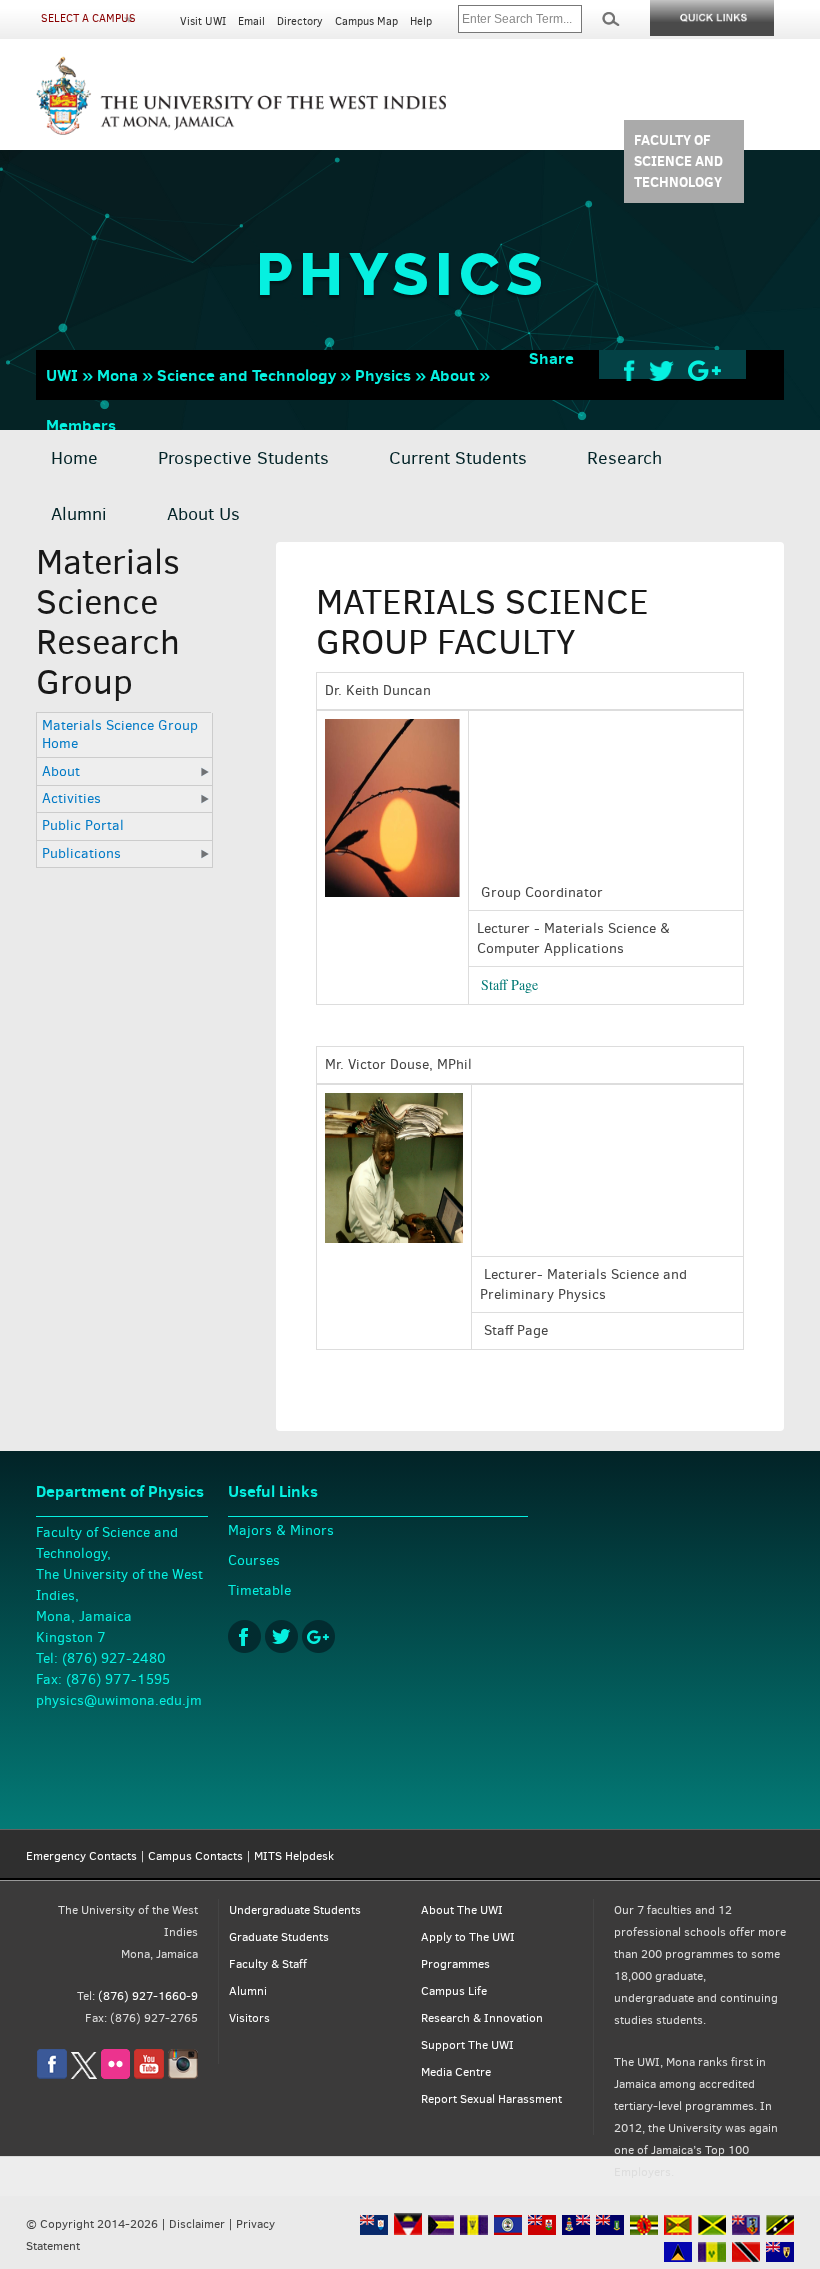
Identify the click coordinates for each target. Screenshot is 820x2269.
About (452, 375)
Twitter (281, 1636)
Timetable (259, 1590)
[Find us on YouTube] (149, 2075)
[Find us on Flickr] (115, 2075)
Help (421, 21)
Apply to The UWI (468, 1937)
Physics (383, 375)
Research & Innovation (482, 2018)
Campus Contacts (195, 1856)
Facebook (244, 1636)
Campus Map (366, 21)
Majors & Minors (281, 1530)
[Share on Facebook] (629, 370)
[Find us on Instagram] (183, 2075)
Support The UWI (467, 2045)
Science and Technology (246, 375)
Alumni (79, 514)
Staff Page (509, 984)
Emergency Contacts (81, 1856)
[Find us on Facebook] (52, 2075)
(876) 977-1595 (118, 1679)
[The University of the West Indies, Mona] (242, 94)
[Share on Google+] (704, 370)
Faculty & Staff (268, 1964)
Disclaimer (197, 2224)
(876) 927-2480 (114, 1658)
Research (624, 458)
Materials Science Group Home (120, 734)
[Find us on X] (84, 2075)
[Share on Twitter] (661, 370)
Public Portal (83, 825)
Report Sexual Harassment (491, 2099)
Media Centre (456, 2072)
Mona (117, 375)
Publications (81, 853)
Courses (254, 1560)
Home (74, 458)
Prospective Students (243, 458)
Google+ (318, 1636)
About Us (203, 514)
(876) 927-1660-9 (148, 1996)
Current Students (458, 458)
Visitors (249, 2018)
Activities (71, 798)
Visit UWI (203, 21)
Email (251, 21)
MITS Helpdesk (294, 1856)
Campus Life (454, 1991)
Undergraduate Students (295, 1910)
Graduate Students (279, 1937)
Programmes (455, 1964)
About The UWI (462, 1910)
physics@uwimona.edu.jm (119, 1700)
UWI (62, 375)
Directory (300, 21)
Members (81, 425)
